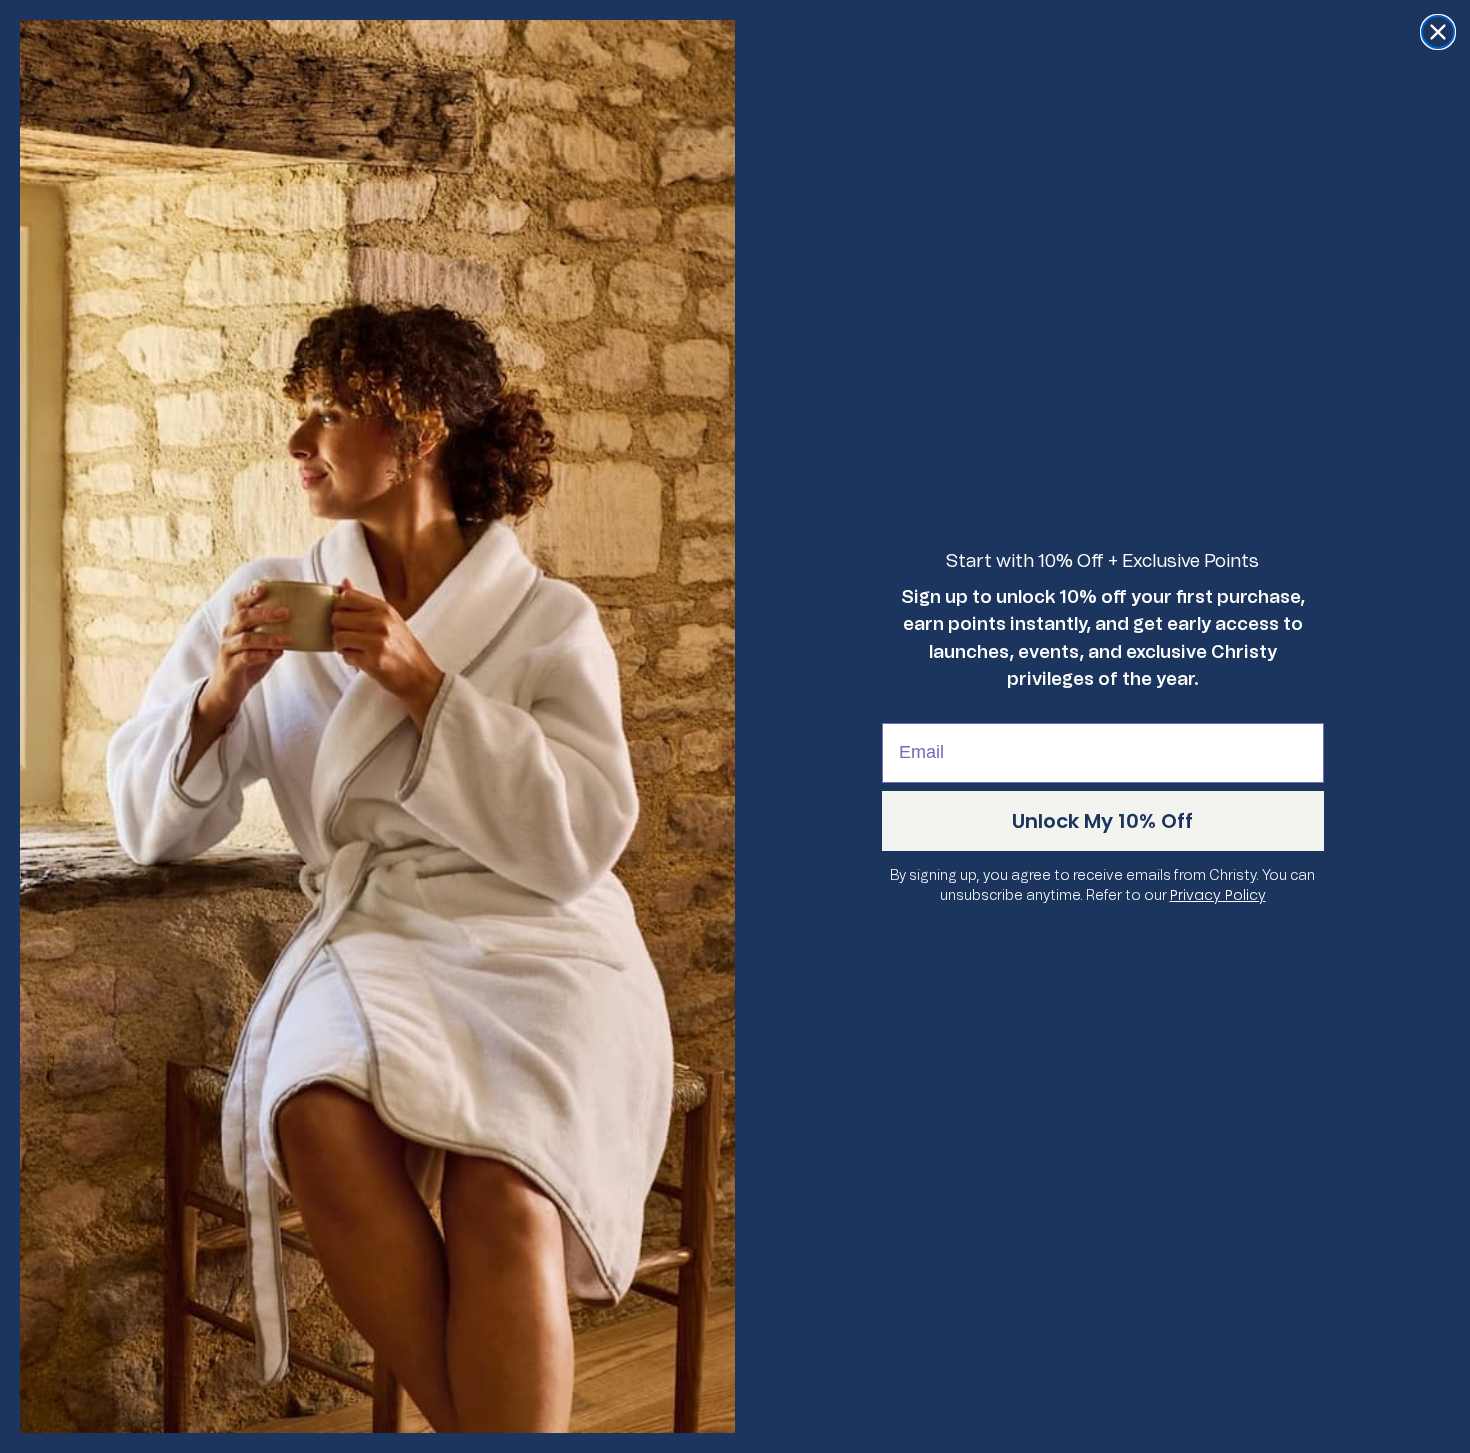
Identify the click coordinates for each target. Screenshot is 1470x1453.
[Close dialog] (1438, 32)
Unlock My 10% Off (1102, 821)
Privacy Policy (1218, 895)
